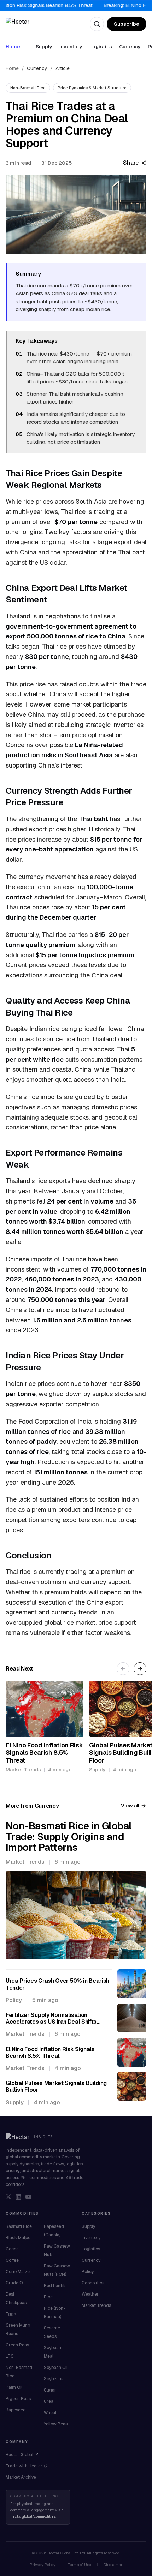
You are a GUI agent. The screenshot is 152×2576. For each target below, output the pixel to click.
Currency (130, 47)
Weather (90, 2294)
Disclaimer (113, 2565)
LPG (10, 2356)
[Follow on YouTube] (28, 2197)
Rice (48, 2297)
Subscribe (127, 24)
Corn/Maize (18, 2272)
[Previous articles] (123, 1669)
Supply (44, 47)
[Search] (97, 24)
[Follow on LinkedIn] (18, 2197)
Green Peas (17, 2345)
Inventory (71, 47)
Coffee (12, 2260)
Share (131, 163)
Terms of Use (80, 2565)
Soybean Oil (56, 2368)
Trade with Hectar (24, 2466)
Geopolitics (93, 2283)
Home (13, 47)
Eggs (11, 2314)
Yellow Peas (56, 2424)
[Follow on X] (8, 2197)
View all (130, 1806)
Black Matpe (18, 2238)
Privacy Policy (43, 2565)
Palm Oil (14, 2387)
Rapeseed (16, 2410)
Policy (88, 2272)
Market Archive (21, 2477)
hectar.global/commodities (33, 2516)
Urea (49, 2401)
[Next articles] (140, 1669)
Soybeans (54, 2379)
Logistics (101, 47)
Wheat (50, 2413)
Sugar (50, 2390)
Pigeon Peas (18, 2399)
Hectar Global (19, 2455)
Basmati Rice (19, 2226)
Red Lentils (55, 2286)
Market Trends (96, 2305)
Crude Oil (15, 2283)
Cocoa (12, 2249)
